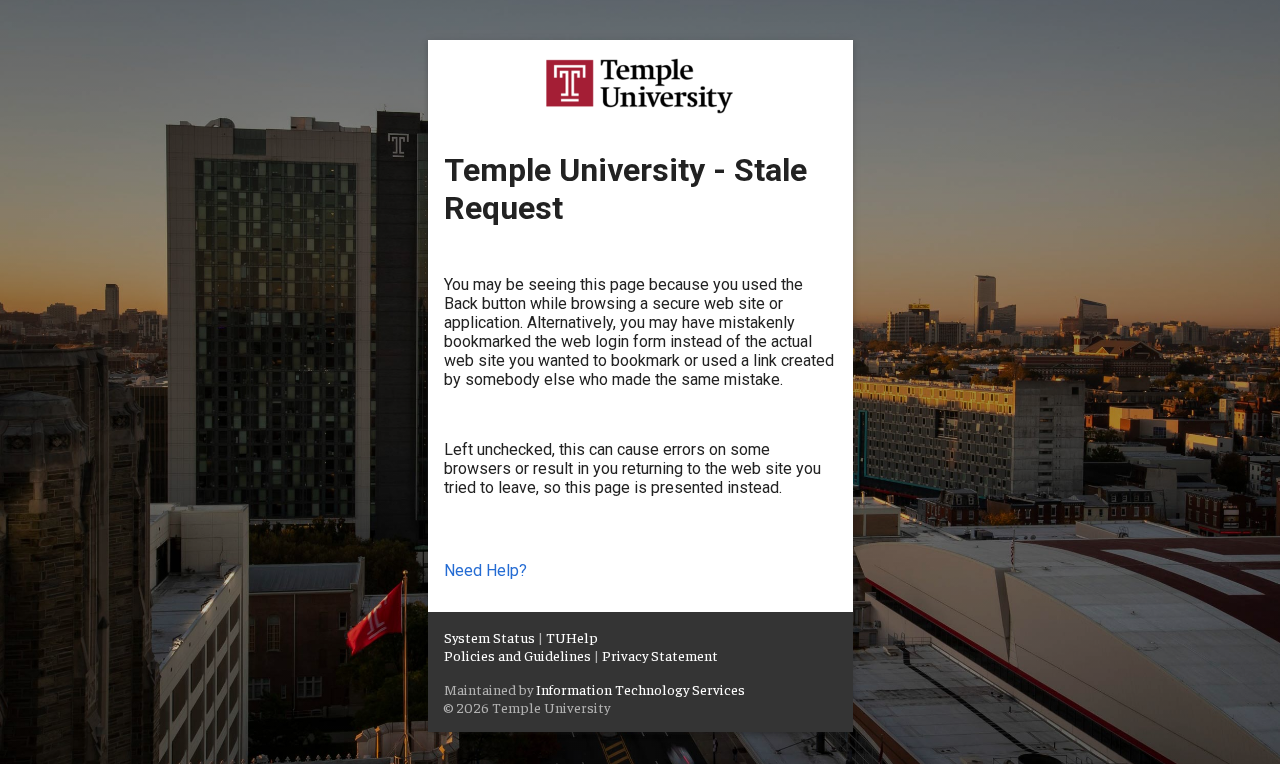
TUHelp (572, 637)
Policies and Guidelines (517, 655)
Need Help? (485, 570)
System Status (489, 637)
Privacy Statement (660, 655)
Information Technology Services (640, 689)
